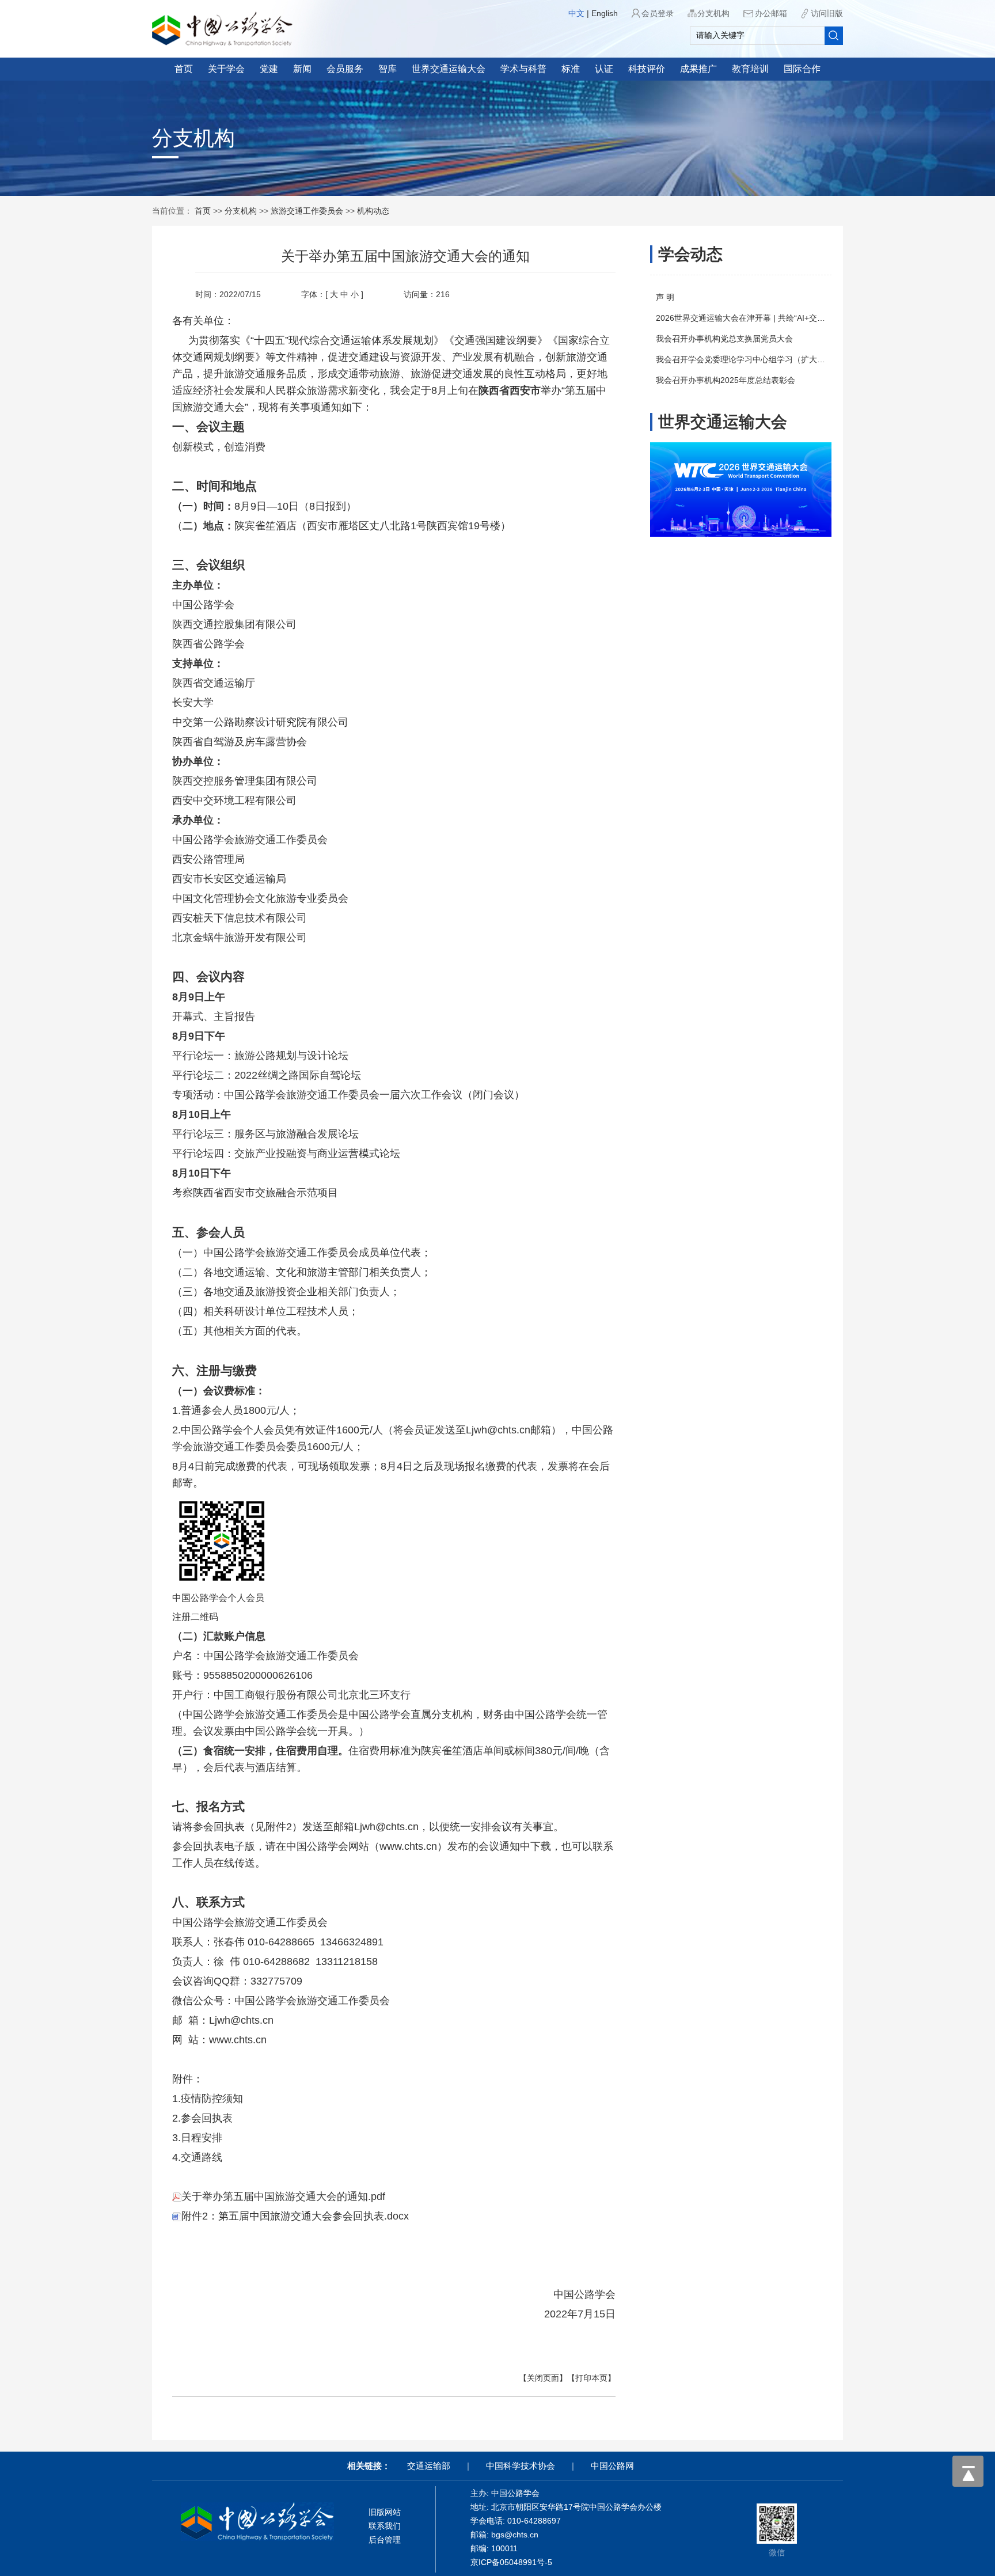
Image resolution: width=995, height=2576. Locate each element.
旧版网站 (385, 2512)
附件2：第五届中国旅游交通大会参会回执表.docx (295, 2216)
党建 (269, 69)
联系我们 (385, 2526)
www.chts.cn (408, 1846)
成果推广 (698, 69)
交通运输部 (429, 2466)
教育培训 (750, 69)
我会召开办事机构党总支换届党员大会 (724, 339)
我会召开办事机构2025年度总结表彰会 (726, 380)
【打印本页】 (591, 2378)
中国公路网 (612, 2466)
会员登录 (658, 13)
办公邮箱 (771, 13)
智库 (388, 69)
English (605, 13)
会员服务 (345, 69)
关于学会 (226, 69)
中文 (576, 13)
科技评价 (647, 69)
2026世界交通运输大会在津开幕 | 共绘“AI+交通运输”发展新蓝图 (770, 318)
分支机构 (713, 13)
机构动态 (373, 211)
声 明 (665, 297)
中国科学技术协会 (521, 2466)
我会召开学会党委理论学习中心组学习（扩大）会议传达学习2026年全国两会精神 (802, 359)
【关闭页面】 (543, 2378)
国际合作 (802, 69)
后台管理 (385, 2540)
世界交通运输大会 (449, 69)
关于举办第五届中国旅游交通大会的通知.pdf (283, 2196)
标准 (571, 69)
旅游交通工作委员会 (307, 211)
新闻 (302, 69)
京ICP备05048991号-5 (511, 2562)
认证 (604, 69)
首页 (184, 69)
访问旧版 (827, 13)
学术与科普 (523, 69)
